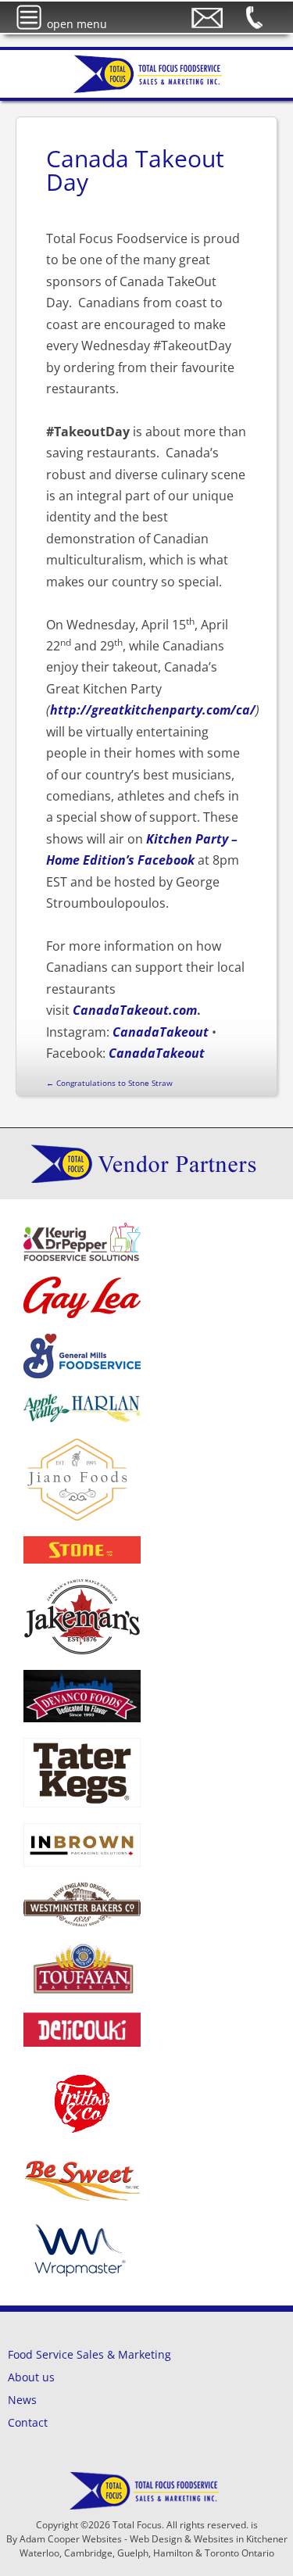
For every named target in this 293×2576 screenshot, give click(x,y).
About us (31, 2377)
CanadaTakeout (161, 1032)
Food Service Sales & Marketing (89, 2354)
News (22, 2400)
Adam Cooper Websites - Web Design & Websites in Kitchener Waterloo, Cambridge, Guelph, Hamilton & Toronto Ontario (154, 2546)
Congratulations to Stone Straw (109, 1083)
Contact (28, 2422)
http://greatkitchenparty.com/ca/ (153, 710)
